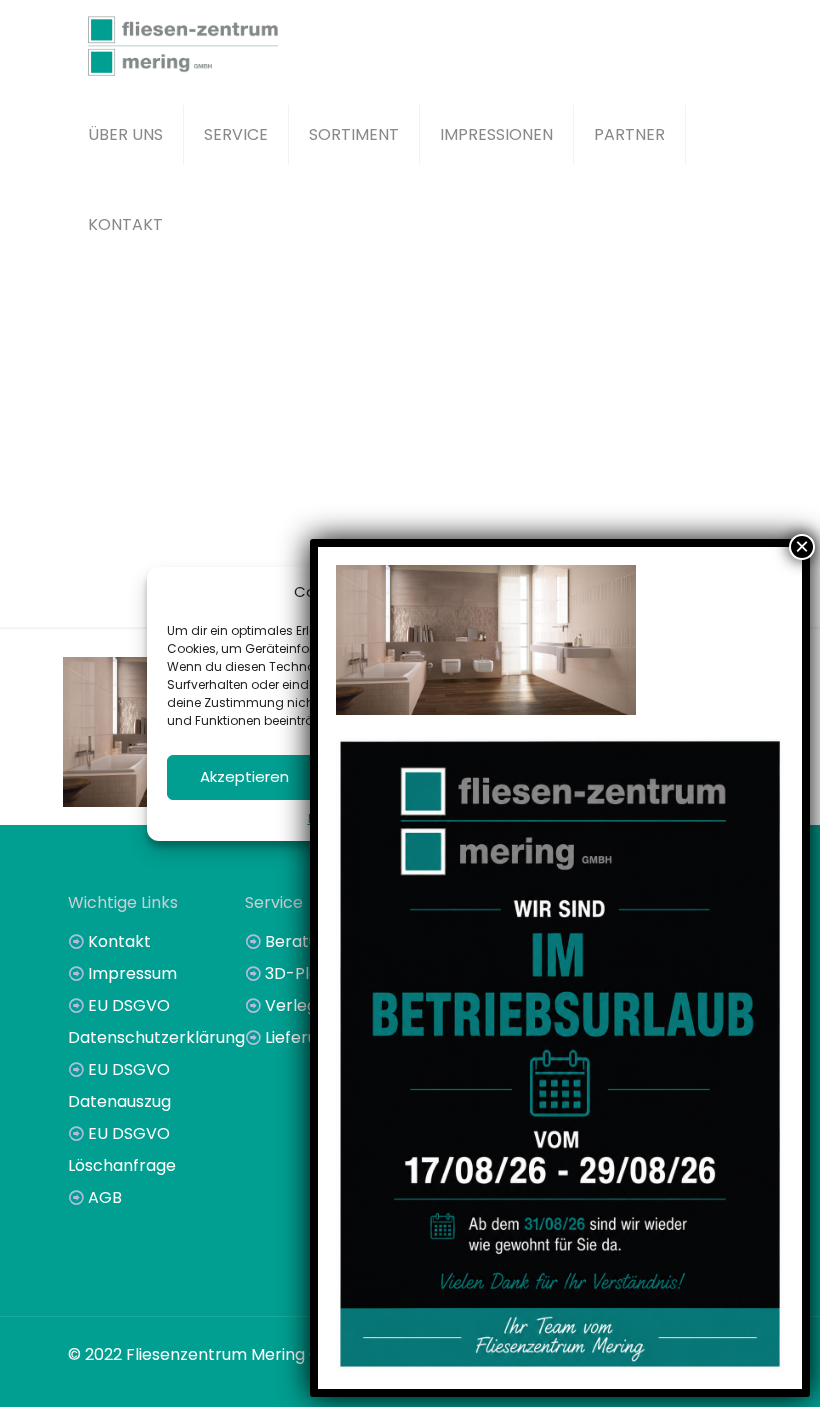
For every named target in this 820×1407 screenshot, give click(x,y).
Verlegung (305, 1005)
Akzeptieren (244, 776)
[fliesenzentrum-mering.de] (183, 45)
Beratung (301, 941)
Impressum (132, 973)
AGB (105, 1197)
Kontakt (119, 941)
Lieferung (301, 1037)
